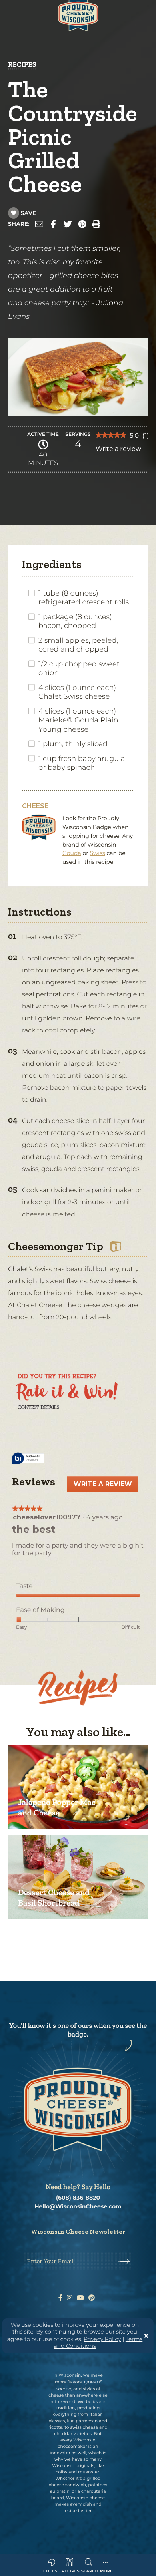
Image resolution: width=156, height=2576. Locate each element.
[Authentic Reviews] (28, 1459)
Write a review (118, 451)
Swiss (98, 853)
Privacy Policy (102, 2339)
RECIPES (22, 64)
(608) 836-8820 (78, 2198)
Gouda (72, 853)
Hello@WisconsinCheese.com (78, 2207)
